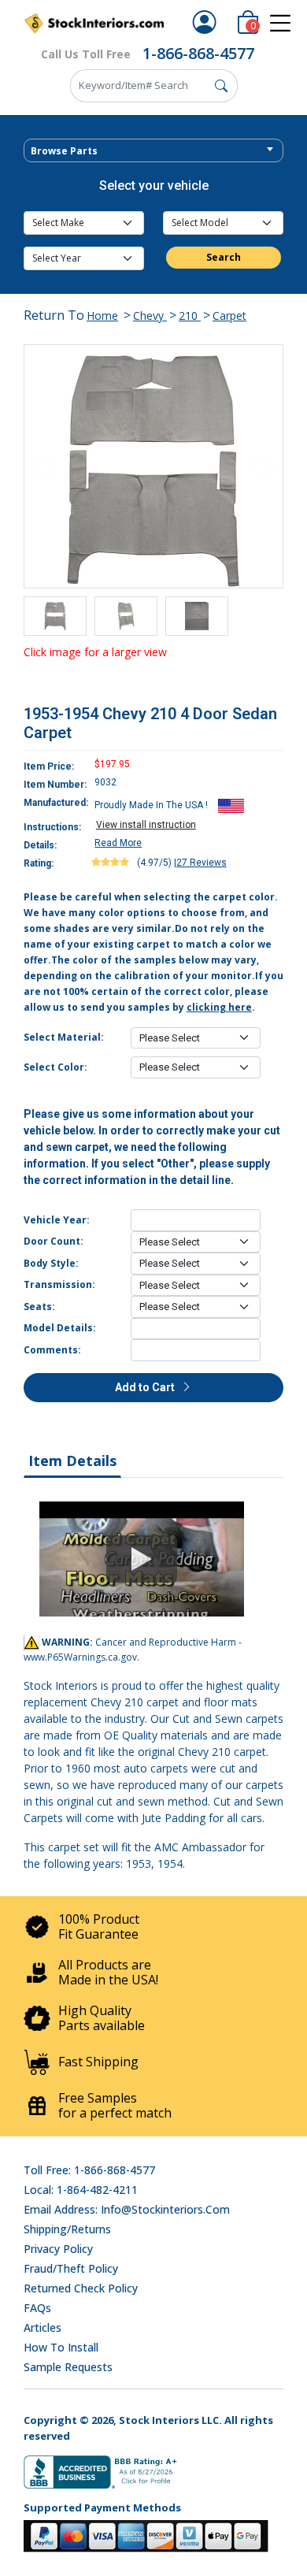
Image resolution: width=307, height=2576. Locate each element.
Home (102, 316)
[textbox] (153, 151)
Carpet (229, 316)
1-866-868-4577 (198, 53)
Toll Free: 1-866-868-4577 (89, 2170)
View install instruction (146, 825)
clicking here (219, 1007)
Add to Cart (146, 1387)
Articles (43, 2327)
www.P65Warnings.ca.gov (80, 1657)
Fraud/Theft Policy (71, 2268)
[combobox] (153, 150)
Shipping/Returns (67, 2229)
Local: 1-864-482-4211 (81, 2190)
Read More (118, 843)
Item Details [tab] (72, 1461)
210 (190, 316)
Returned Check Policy (81, 2288)
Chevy (150, 316)
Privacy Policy (58, 2249)
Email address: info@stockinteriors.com (127, 2209)
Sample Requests (68, 2367)
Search (224, 257)
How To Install (61, 2347)
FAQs (37, 2308)
